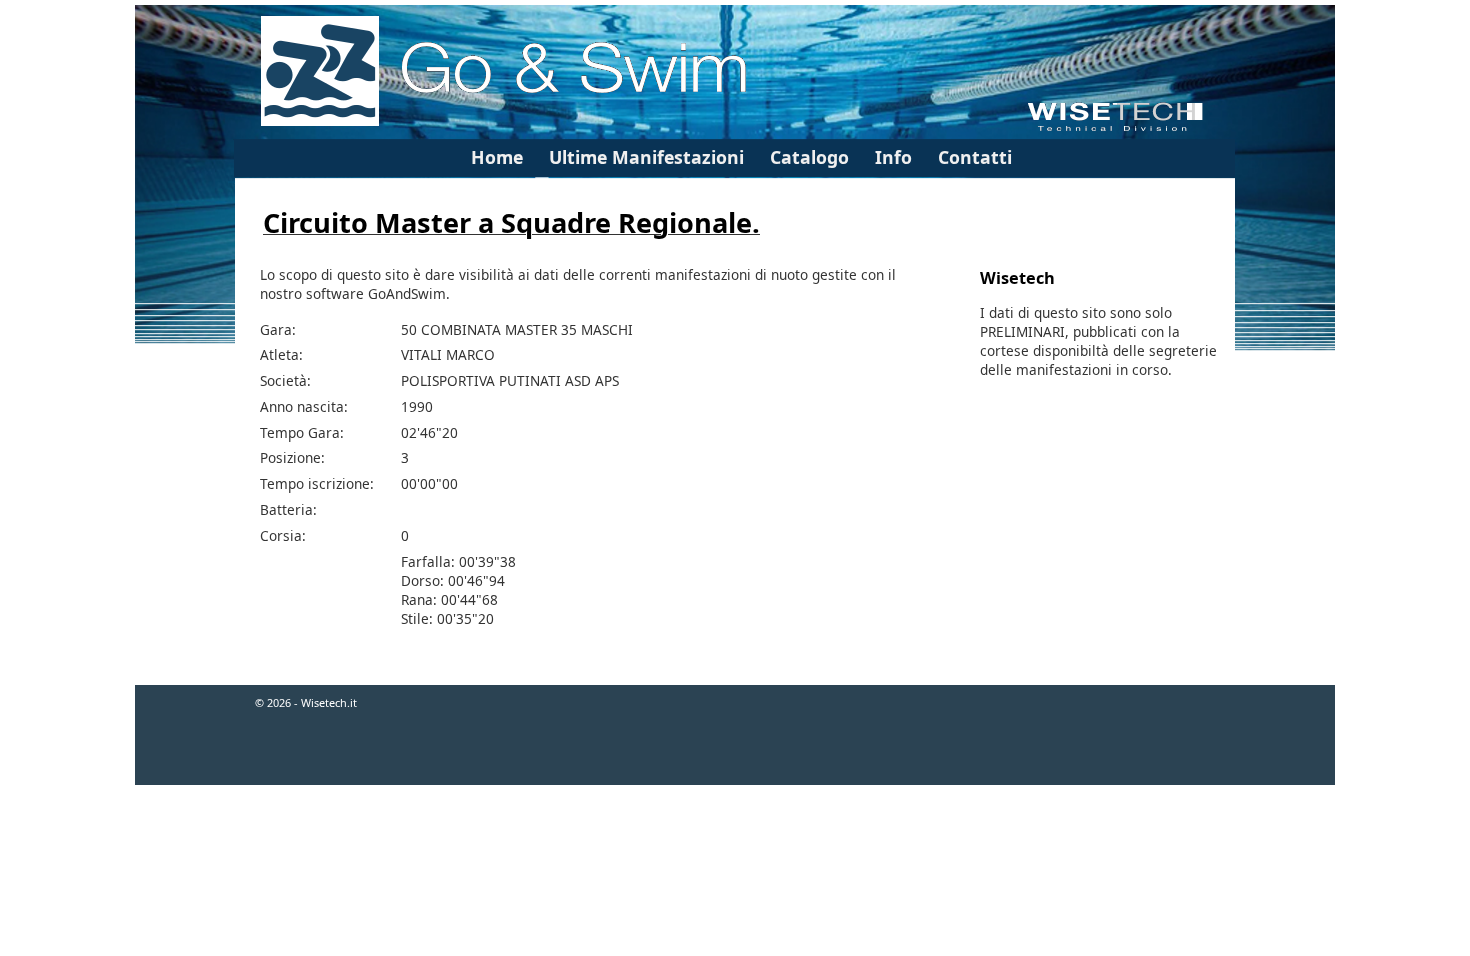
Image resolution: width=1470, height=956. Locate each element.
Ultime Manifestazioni (646, 157)
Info (893, 157)
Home (497, 157)
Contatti (975, 157)
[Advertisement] (735, 851)
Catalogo (809, 157)
